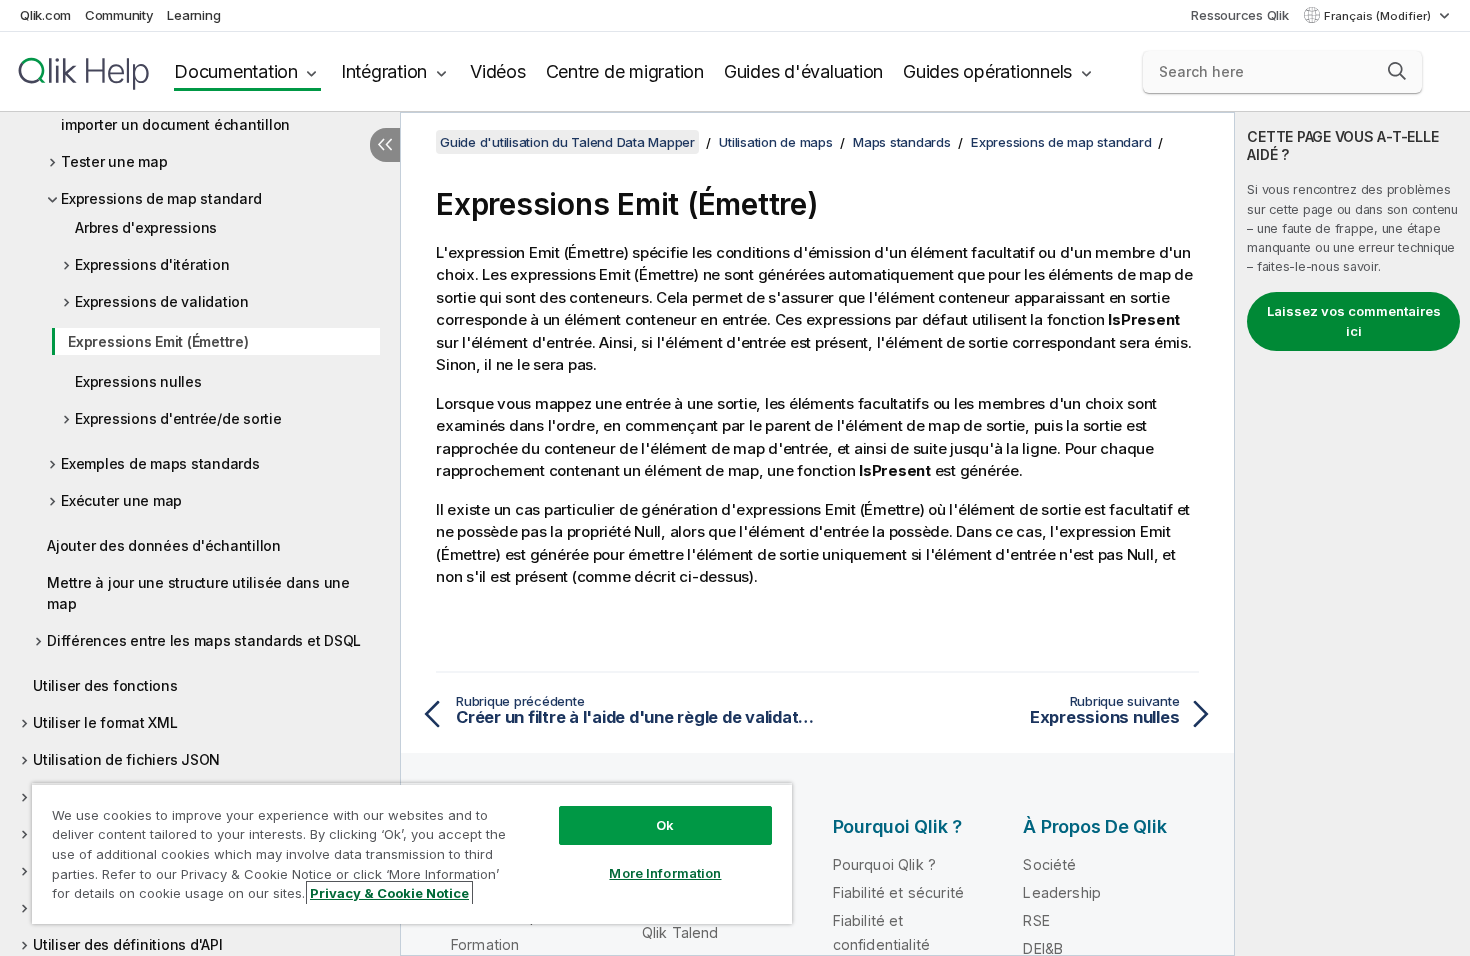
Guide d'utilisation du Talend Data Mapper (567, 142)
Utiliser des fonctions (105, 685)
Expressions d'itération (152, 264)
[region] (412, 853)
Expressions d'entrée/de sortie (178, 418)
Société (1049, 864)
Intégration (384, 71)
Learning (193, 15)
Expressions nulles (138, 381)
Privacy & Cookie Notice (389, 893)
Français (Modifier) (1379, 16)
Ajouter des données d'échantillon (164, 545)
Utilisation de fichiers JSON (126, 759)
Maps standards (902, 142)
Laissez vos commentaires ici (1354, 321)
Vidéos (498, 71)
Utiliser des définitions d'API (128, 944)
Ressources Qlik (1239, 15)
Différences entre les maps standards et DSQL (204, 640)
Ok (665, 825)
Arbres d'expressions (146, 227)
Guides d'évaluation (803, 71)
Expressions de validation (162, 301)
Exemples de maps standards (160, 463)
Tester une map (114, 161)
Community (119, 15)
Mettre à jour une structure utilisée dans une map (198, 593)
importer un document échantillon (175, 124)
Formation (485, 944)
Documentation (236, 71)
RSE (1036, 920)
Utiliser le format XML (105, 722)
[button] (1397, 71)
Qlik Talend (680, 932)
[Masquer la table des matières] (385, 145)
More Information (665, 873)
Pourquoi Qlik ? (884, 864)
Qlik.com (45, 15)
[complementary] (1352, 534)
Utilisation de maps (775, 142)
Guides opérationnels (987, 71)
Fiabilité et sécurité (898, 892)
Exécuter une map (121, 500)
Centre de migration (625, 71)
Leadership (1062, 892)
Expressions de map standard (161, 198)
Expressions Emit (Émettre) (158, 341)
